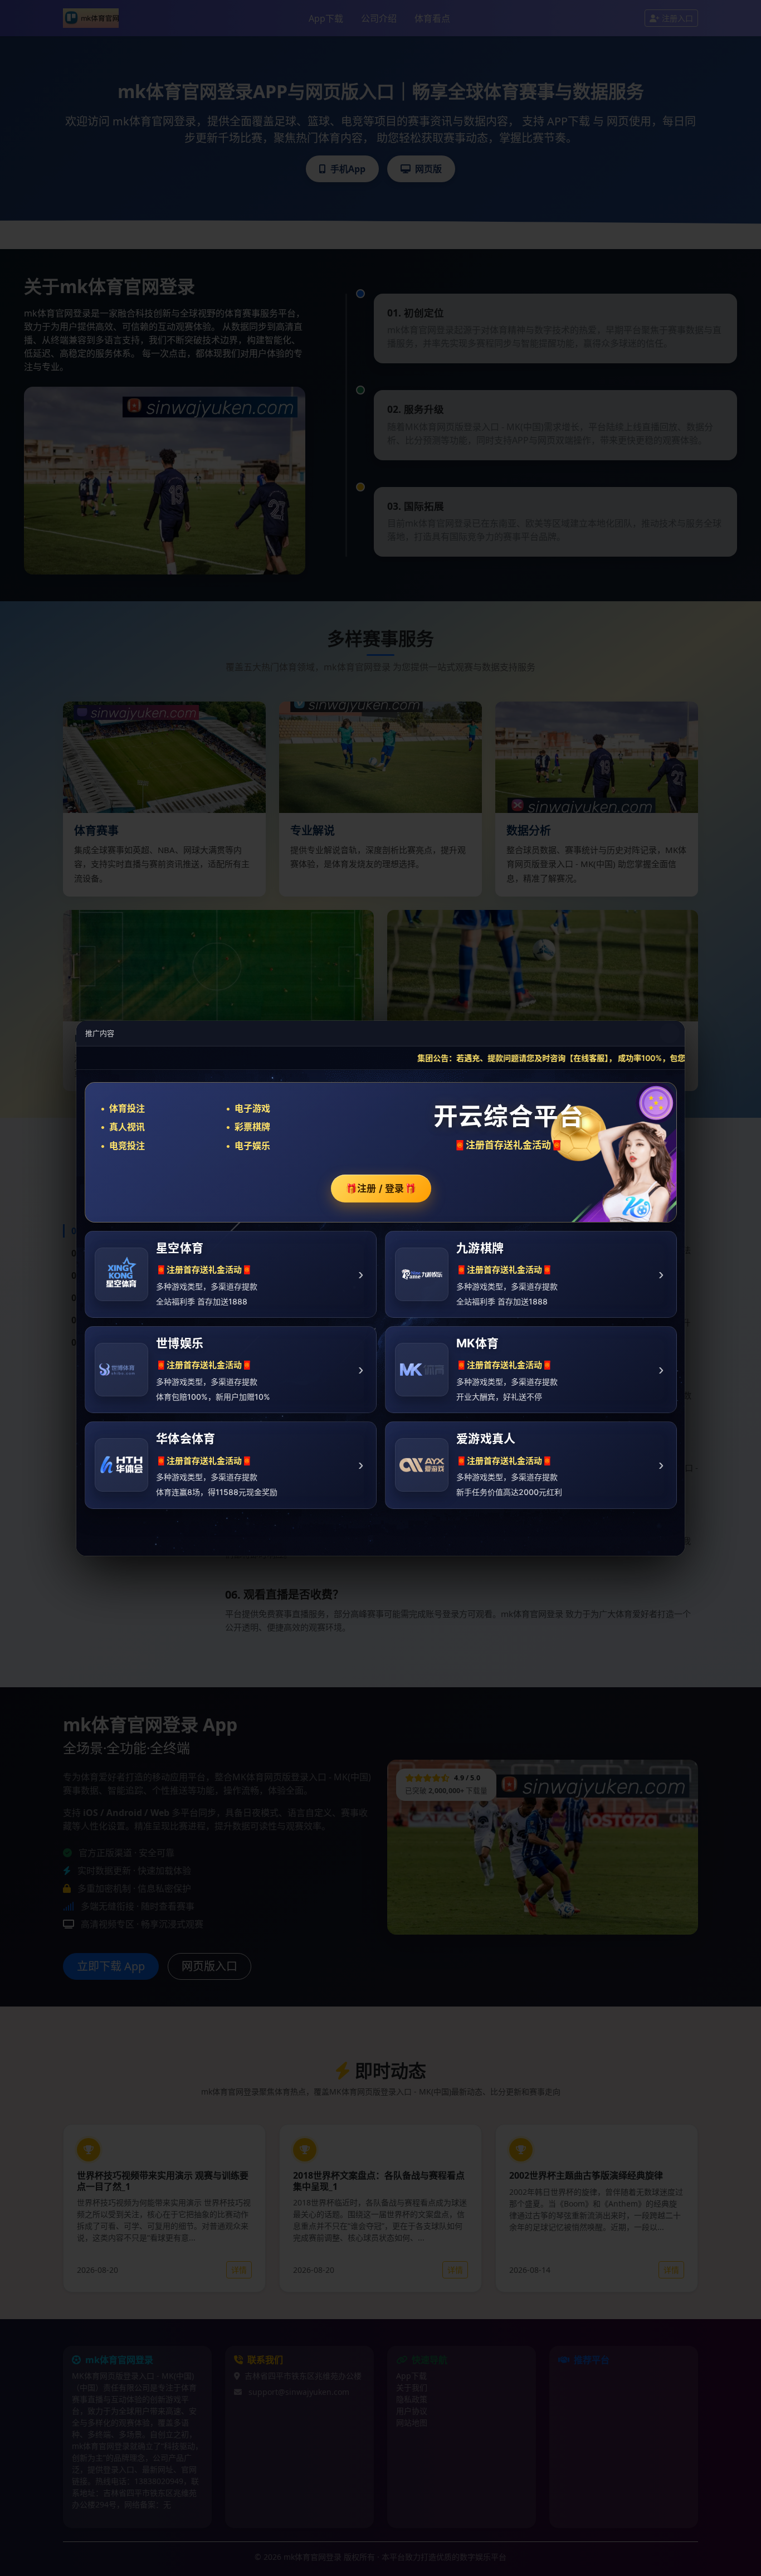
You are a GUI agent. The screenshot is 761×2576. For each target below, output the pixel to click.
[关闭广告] (670, 1033)
